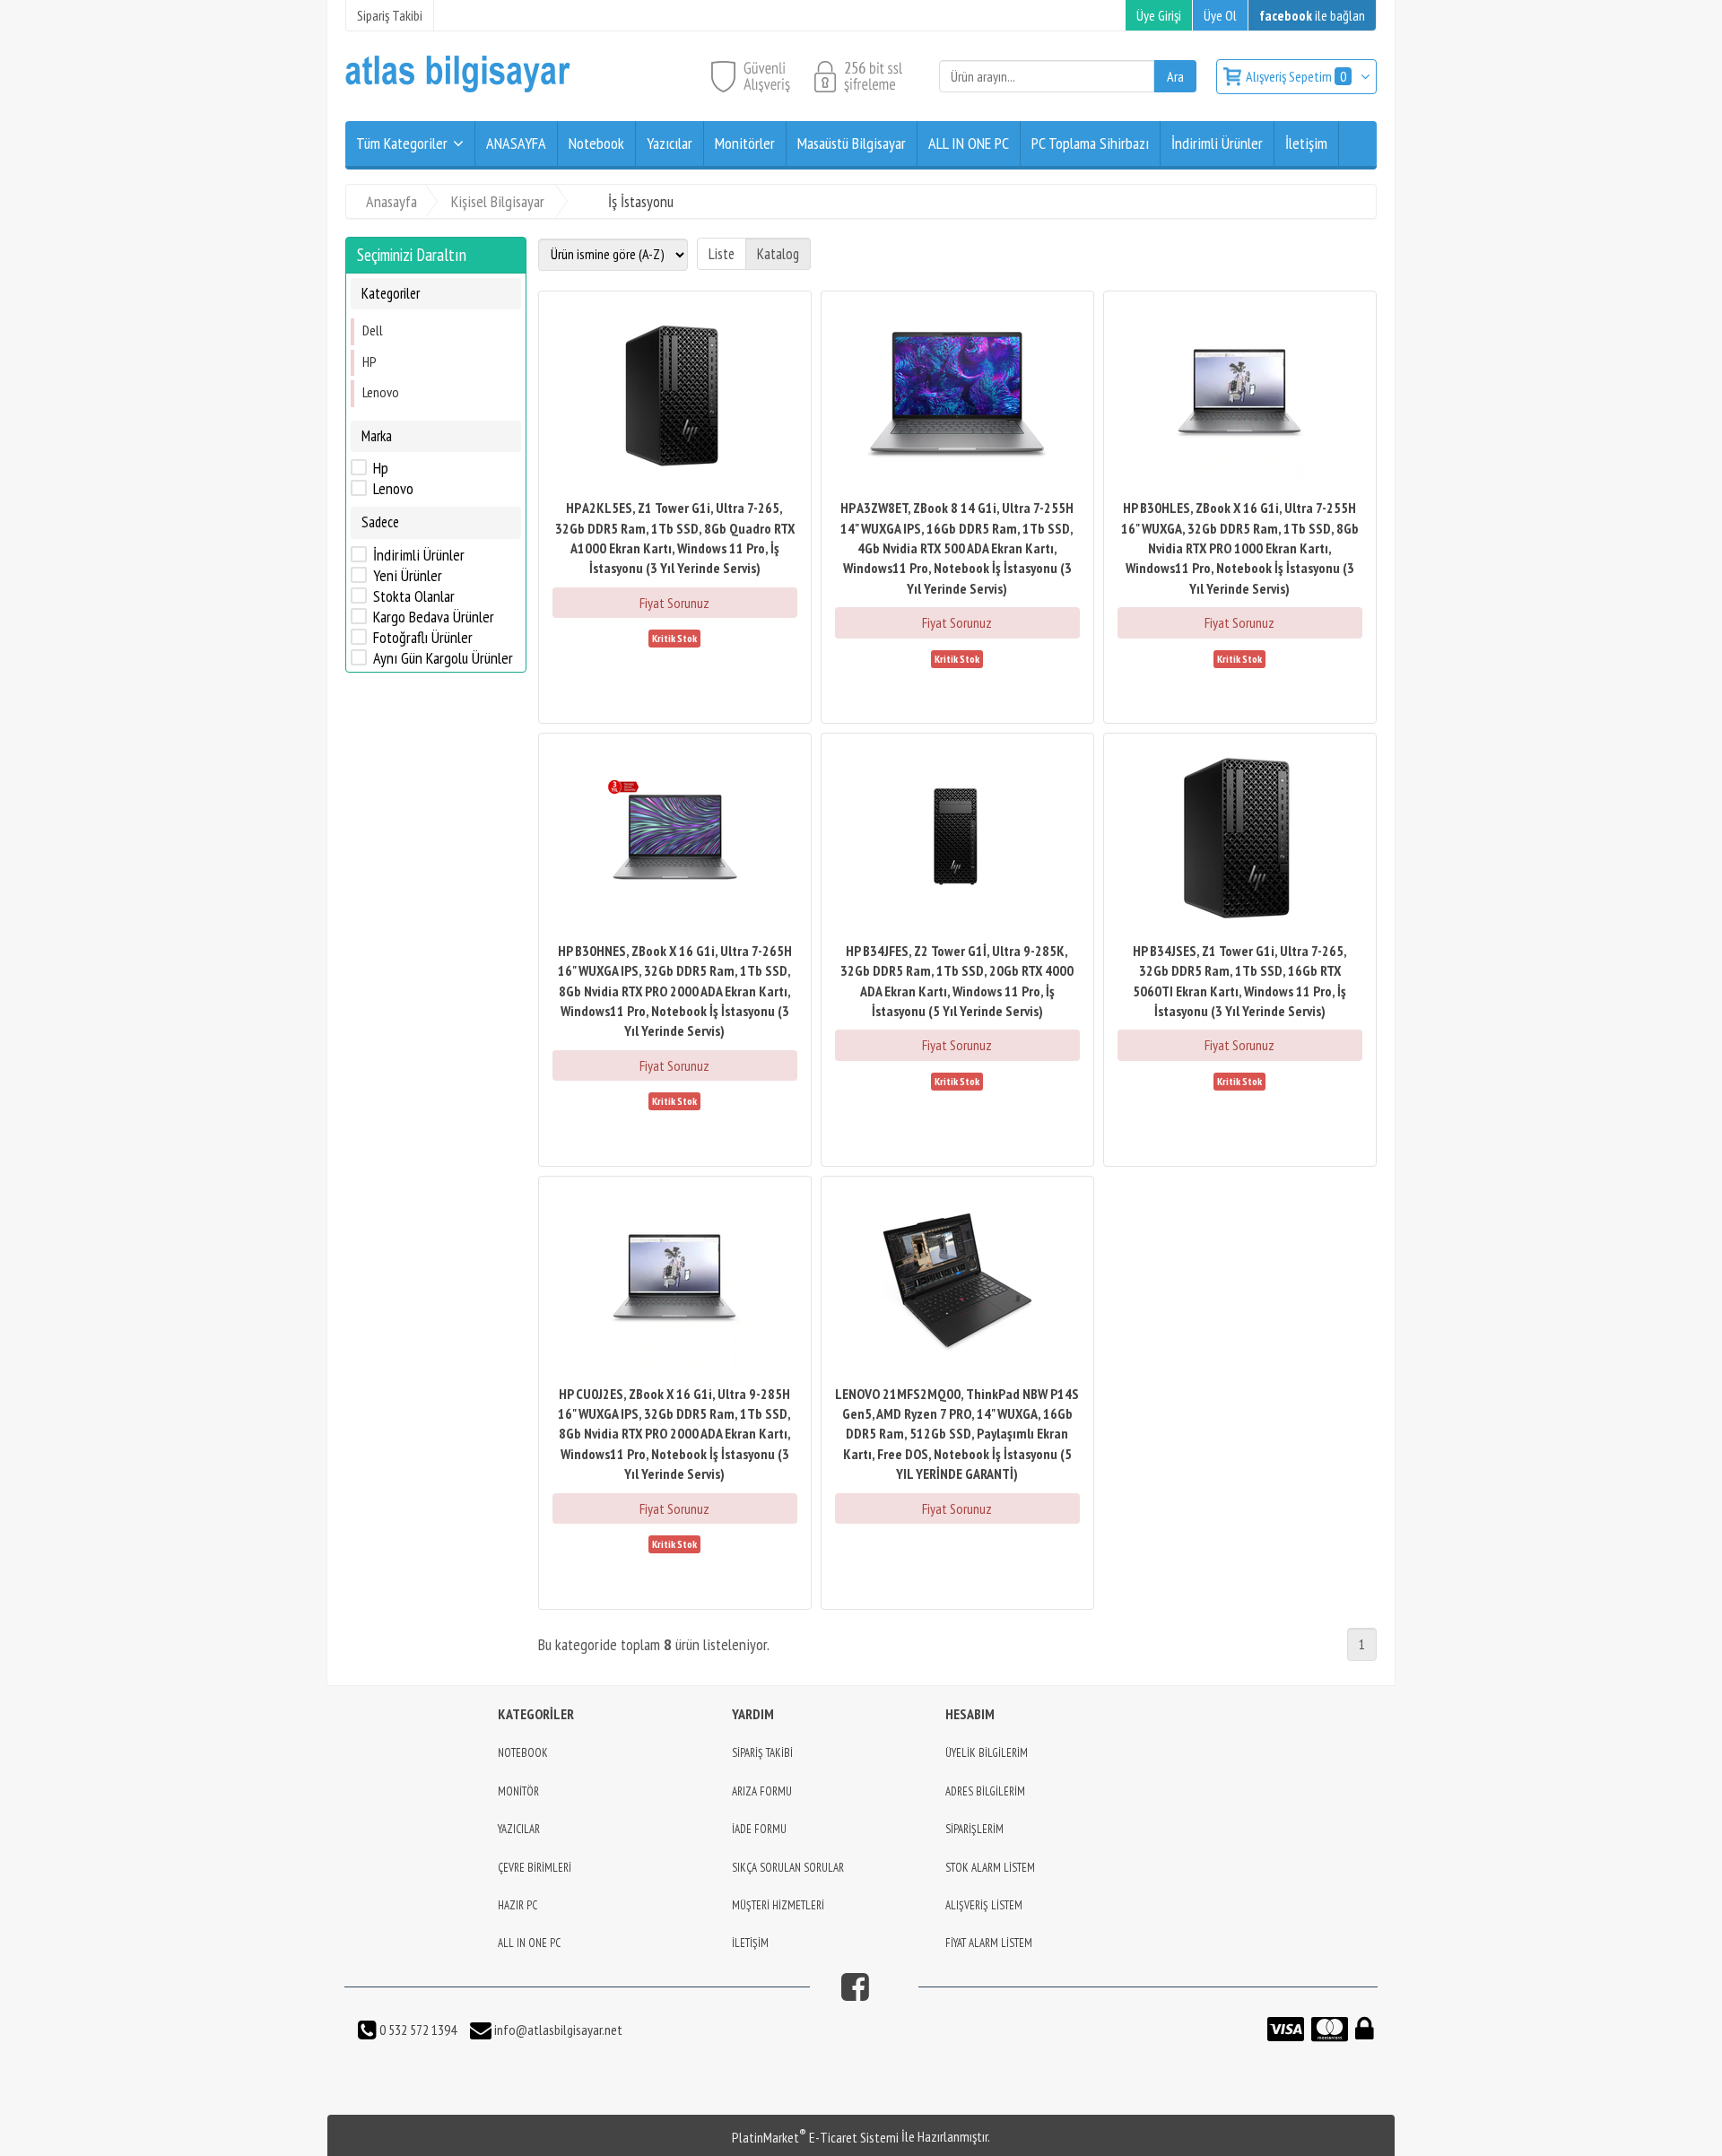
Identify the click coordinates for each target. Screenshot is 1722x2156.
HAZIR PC (517, 1905)
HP (370, 361)
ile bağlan (1312, 15)
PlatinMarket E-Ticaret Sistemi (815, 2137)
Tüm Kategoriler (402, 143)
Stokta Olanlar (414, 596)
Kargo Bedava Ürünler (434, 617)
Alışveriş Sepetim (1296, 76)
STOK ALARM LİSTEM (990, 1868)
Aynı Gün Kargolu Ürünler (443, 658)
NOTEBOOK (523, 1753)
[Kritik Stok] (674, 637)
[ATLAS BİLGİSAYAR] (458, 88)
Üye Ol (1220, 15)
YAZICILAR (519, 1829)
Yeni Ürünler (408, 576)
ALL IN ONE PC (529, 1943)
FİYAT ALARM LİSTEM (989, 1943)
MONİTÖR (518, 1791)
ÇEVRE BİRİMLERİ (535, 1868)
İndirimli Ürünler (419, 555)
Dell (373, 330)
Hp (381, 468)
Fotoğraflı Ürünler (423, 638)
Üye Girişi (1159, 15)
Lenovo (381, 392)
